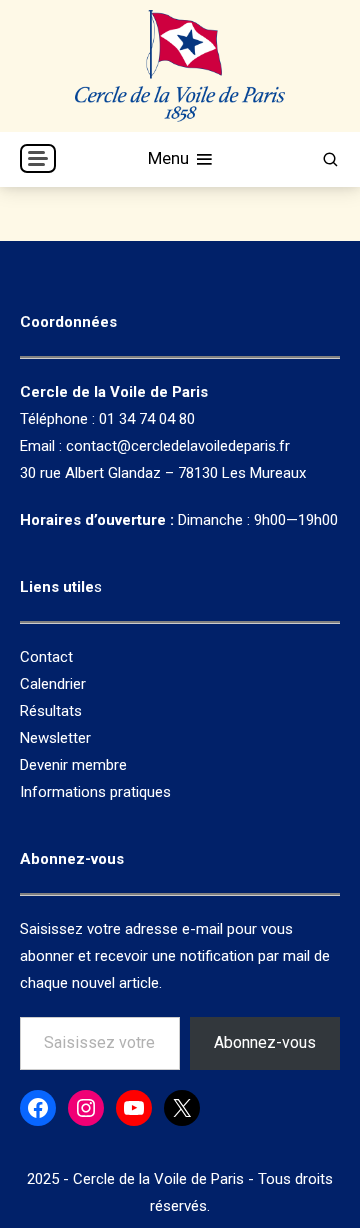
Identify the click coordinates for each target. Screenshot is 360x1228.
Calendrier (53, 684)
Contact (46, 657)
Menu (170, 158)
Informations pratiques (95, 792)
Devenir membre (73, 765)
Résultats (51, 711)
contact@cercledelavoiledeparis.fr (178, 446)
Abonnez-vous (265, 1042)
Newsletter (55, 738)
